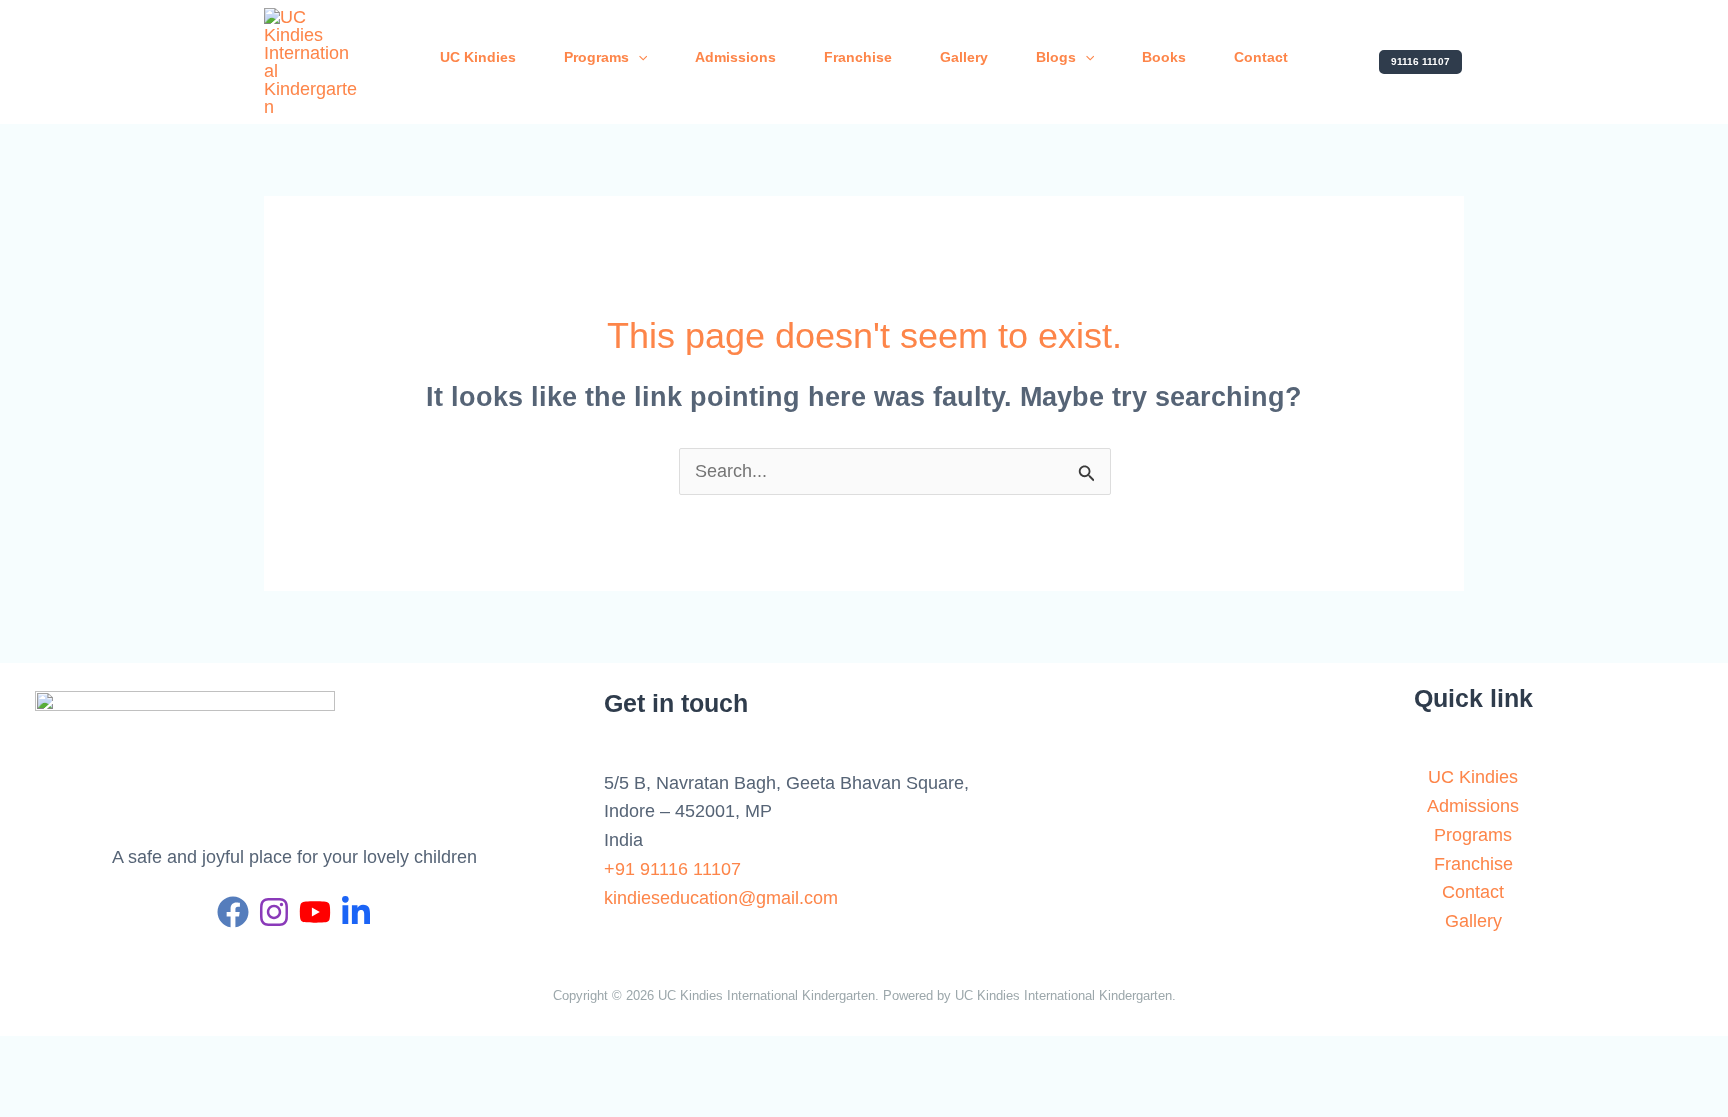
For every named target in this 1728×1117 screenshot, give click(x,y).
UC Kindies (478, 57)
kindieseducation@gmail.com (721, 898)
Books (1164, 57)
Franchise (858, 57)
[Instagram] (274, 912)
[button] (1420, 62)
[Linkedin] (356, 912)
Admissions (735, 57)
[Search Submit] (1087, 476)
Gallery (964, 57)
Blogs (1056, 57)
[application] (638, 57)
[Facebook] (233, 912)
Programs (596, 57)
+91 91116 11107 (672, 869)
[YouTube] (315, 912)
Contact (1261, 57)
